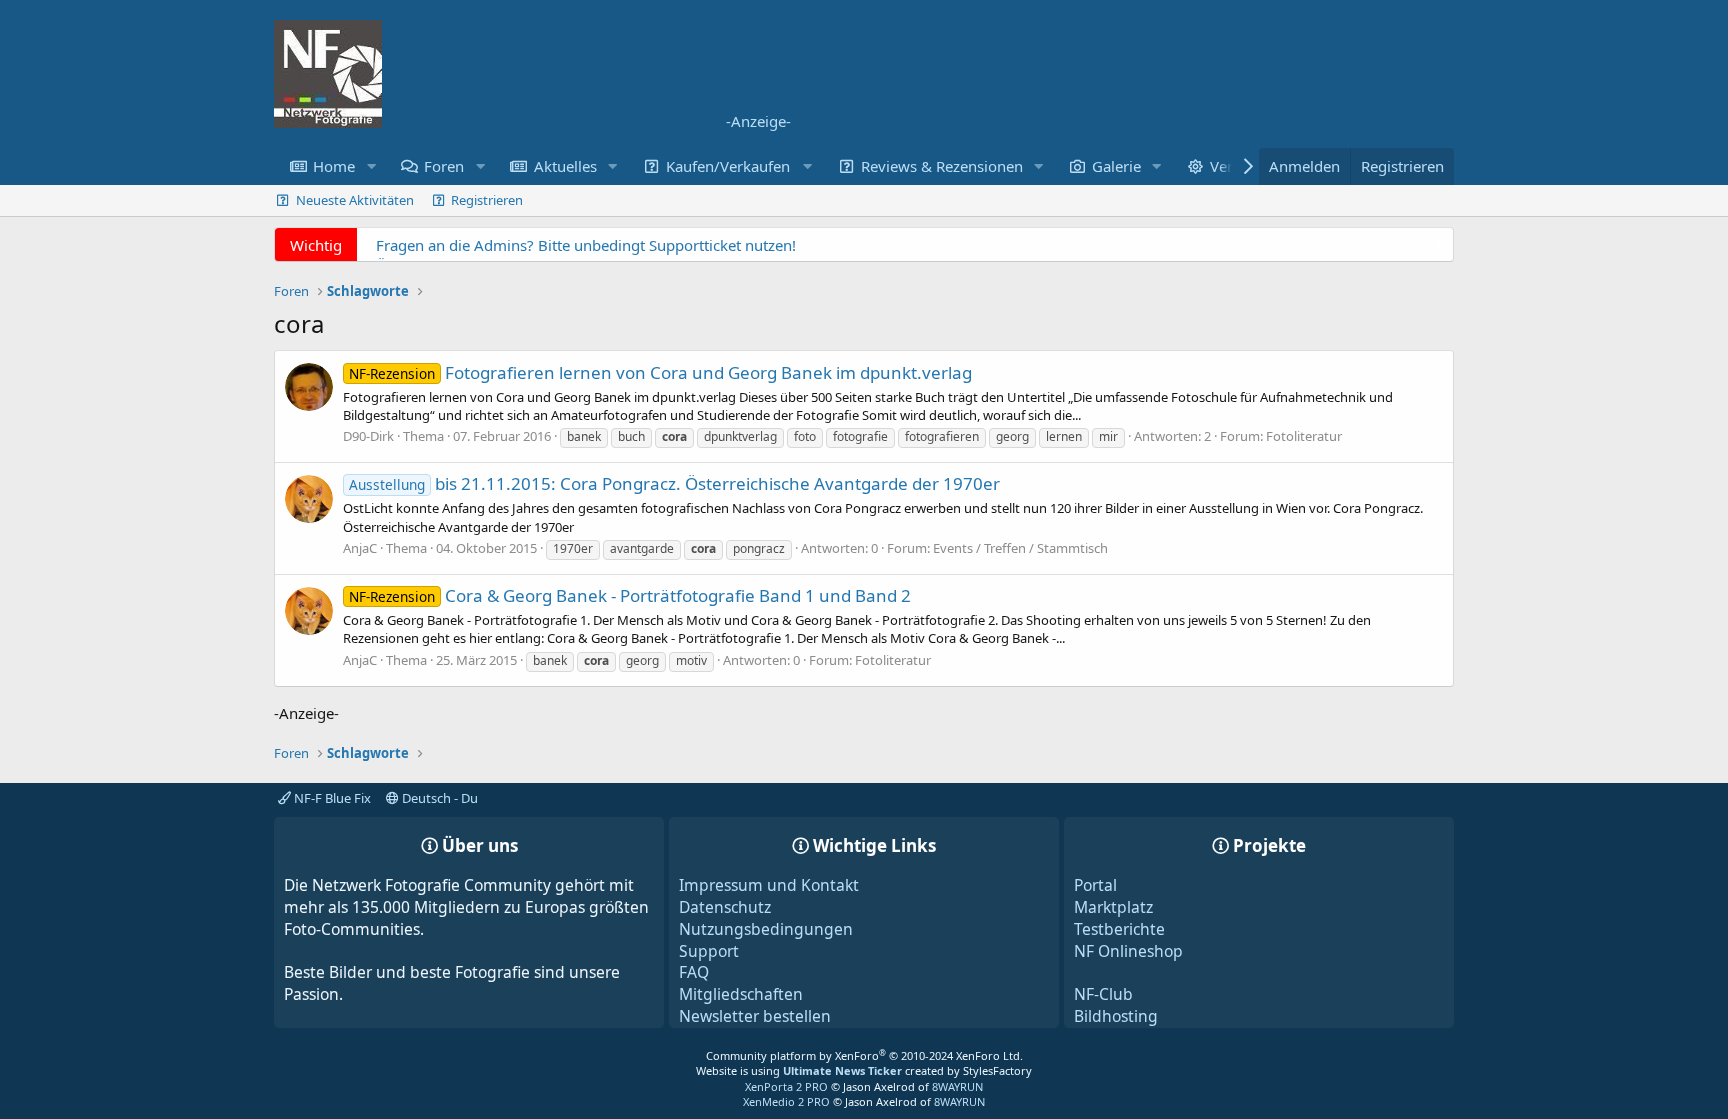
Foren (444, 166)
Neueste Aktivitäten (355, 200)
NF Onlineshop (1128, 951)
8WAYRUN (957, 1086)
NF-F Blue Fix (331, 798)
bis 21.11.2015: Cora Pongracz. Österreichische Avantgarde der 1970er (674, 483)
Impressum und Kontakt (769, 885)
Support (709, 951)
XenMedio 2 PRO (786, 1101)
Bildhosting (1116, 1016)
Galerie (1116, 166)
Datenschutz (725, 907)
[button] (371, 166)
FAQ (694, 972)
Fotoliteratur (1304, 436)
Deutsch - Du (438, 798)
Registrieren (487, 200)
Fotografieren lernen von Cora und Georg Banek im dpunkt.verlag (660, 372)
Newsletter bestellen (755, 1016)
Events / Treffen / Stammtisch (1020, 548)
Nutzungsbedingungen (766, 929)
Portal (1095, 885)
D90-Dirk (368, 436)
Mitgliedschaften (741, 994)
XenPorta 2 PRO (786, 1086)
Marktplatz (1113, 907)
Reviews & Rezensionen (942, 166)
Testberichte (1119, 929)
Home (334, 166)
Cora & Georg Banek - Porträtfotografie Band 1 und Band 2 (630, 595)
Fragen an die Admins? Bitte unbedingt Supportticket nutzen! (586, 245)
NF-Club (1103, 994)
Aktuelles (565, 166)
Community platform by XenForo (864, 1055)
